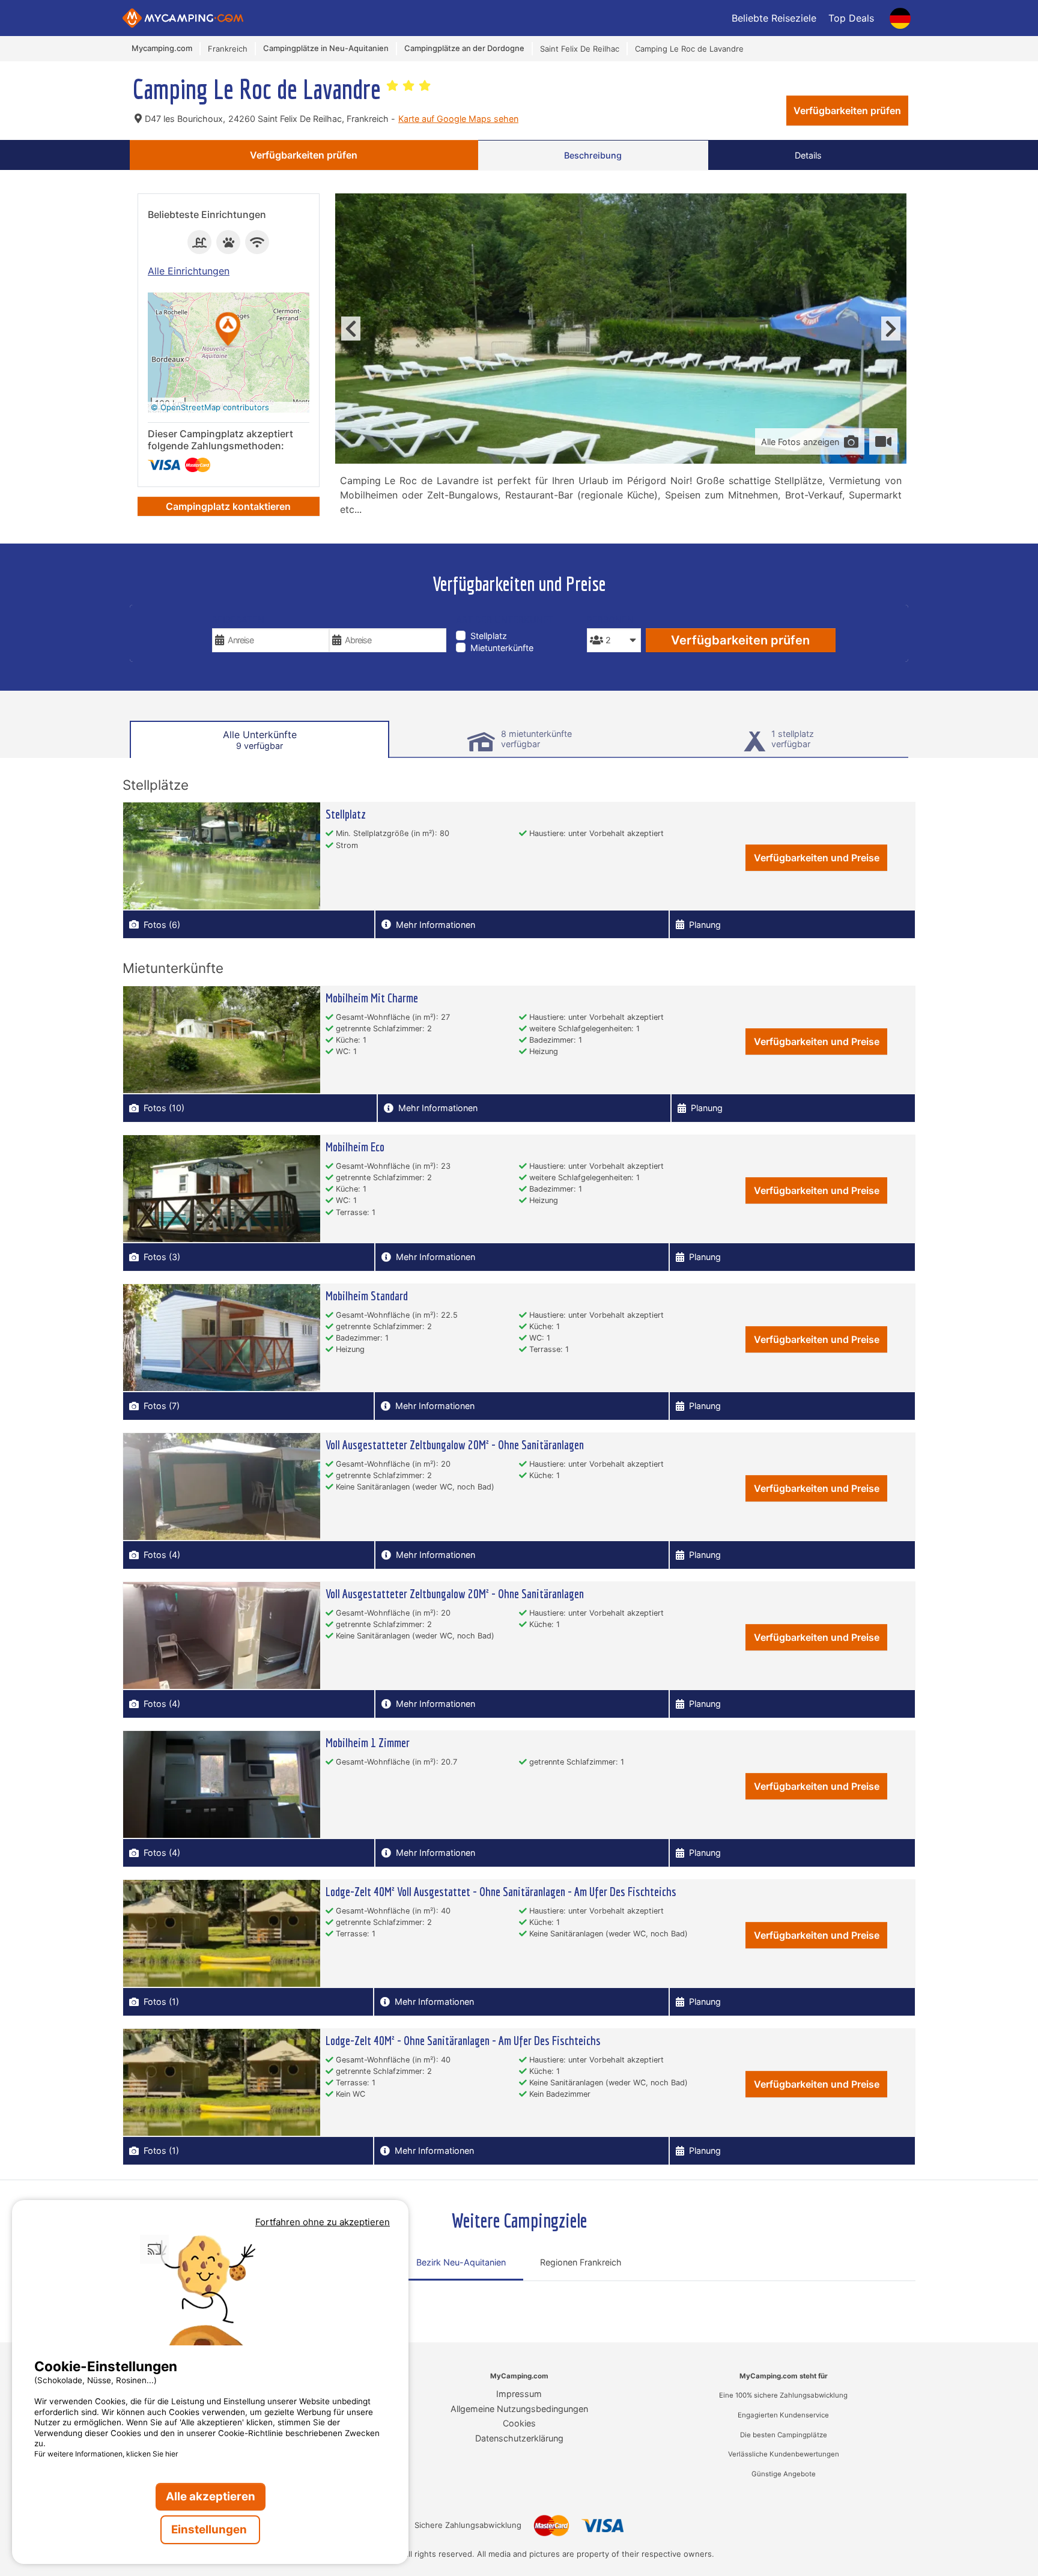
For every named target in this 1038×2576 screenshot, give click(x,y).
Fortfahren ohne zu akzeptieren (323, 2222)
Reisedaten (238, 620)
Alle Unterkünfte (260, 740)
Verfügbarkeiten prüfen (847, 111)
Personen (610, 620)
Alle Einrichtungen (189, 271)
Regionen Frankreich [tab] (581, 2262)
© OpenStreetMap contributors (210, 407)
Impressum (519, 2394)
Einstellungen (210, 2529)
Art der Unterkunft (505, 620)
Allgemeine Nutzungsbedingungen (519, 2409)
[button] (228, 330)
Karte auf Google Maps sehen (458, 119)
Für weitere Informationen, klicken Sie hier (106, 2454)
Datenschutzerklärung (519, 2438)
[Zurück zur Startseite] (183, 18)
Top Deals (851, 18)
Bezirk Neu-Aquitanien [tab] (461, 2262)
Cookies (519, 2423)
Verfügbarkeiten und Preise (817, 858)
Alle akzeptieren (211, 2496)
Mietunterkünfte (502, 648)
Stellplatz (489, 636)
